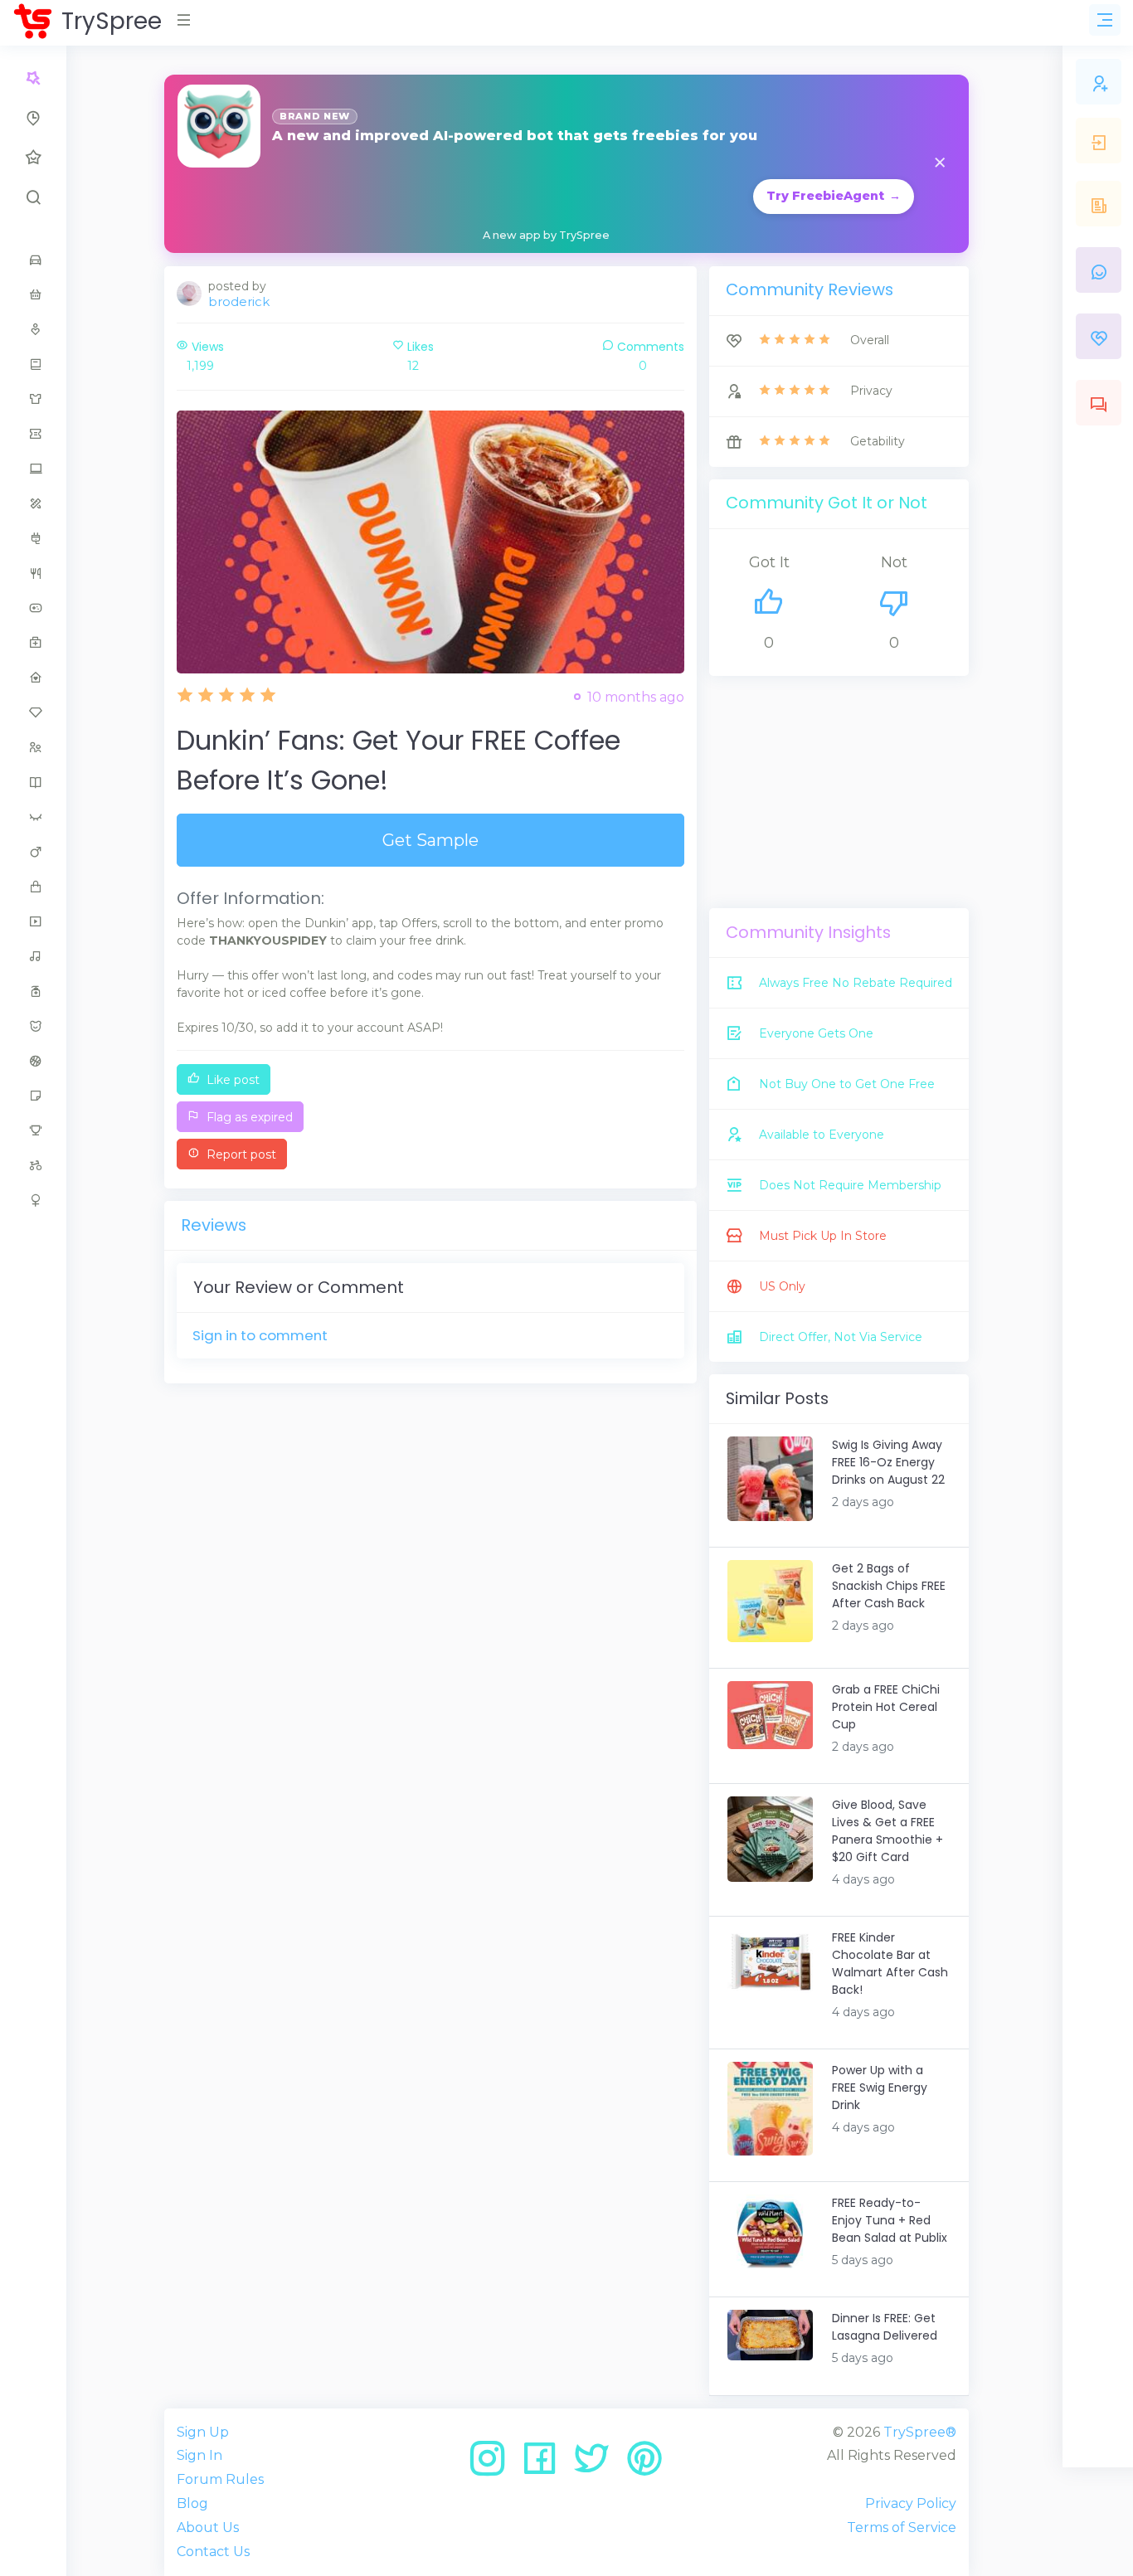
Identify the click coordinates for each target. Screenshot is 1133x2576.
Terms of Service (902, 2527)
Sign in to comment (260, 1335)
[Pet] (33, 1026)
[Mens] (33, 852)
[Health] (33, 643)
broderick (239, 301)
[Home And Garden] (33, 678)
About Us (208, 2527)
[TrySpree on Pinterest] (644, 2464)
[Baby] (33, 294)
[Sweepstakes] (33, 1130)
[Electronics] (33, 538)
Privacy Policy (911, 2503)
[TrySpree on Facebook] (545, 2464)
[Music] (33, 956)
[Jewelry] (33, 712)
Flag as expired (248, 1117)
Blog (192, 2503)
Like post (231, 1080)
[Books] (33, 364)
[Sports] (33, 1061)
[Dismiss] (940, 164)
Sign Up (203, 2432)
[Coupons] (33, 434)
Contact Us (213, 2552)
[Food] (33, 573)
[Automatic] (33, 78)
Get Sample (430, 840)
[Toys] (33, 1165)
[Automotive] (33, 260)
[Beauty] (33, 329)
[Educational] (33, 503)
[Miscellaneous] (33, 887)
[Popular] (33, 158)
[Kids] (33, 747)
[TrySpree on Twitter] (598, 2464)
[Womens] (33, 1200)
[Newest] (33, 118)
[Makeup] (33, 817)
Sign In (199, 2455)
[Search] (33, 197)
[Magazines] (33, 782)
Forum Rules (220, 2479)
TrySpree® (920, 2432)
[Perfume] (33, 991)
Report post (240, 1154)
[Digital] (33, 469)
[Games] (33, 608)
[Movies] (33, 921)
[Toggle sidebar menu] (1105, 20)
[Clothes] (33, 399)
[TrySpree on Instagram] (493, 2464)
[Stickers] (33, 1096)
